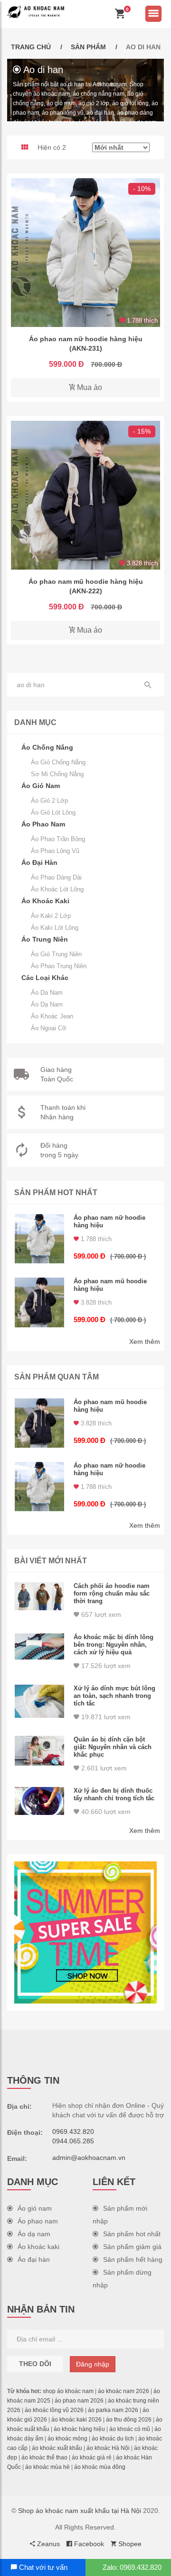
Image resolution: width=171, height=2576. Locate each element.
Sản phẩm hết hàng (133, 2259)
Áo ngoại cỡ (49, 1028)
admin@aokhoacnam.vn (89, 2158)
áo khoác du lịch (113, 2439)
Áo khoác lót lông (57, 889)
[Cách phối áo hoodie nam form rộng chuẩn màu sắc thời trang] (39, 1596)
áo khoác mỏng (67, 2439)
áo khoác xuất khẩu (57, 2448)
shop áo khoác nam (68, 2391)
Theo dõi (35, 2364)
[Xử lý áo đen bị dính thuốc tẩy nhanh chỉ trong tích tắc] (39, 1801)
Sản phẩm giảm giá (132, 2247)
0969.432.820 (73, 2132)
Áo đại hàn (34, 2259)
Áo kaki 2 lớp (51, 916)
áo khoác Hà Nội (108, 2448)
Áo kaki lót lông (55, 928)
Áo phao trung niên (59, 966)
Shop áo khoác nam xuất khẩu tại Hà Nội (80, 2511)
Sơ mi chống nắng (57, 774)
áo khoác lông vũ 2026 (54, 2410)
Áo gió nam (35, 2208)
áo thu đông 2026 (129, 2420)
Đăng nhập (93, 2364)
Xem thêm (145, 1342)
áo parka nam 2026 (113, 2410)
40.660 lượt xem (105, 1812)
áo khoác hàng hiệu (79, 2429)
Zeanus (47, 2544)
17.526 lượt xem (105, 1666)
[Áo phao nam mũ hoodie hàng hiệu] (85, 495)
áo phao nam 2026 (79, 2401)
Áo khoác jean (52, 1016)
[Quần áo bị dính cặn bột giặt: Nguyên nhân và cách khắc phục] (39, 1751)
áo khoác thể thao (44, 2458)
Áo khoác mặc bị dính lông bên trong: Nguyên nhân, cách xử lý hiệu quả (114, 1645)
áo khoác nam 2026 (123, 2391)
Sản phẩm (88, 47)
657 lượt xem (100, 1615)
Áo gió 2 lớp (49, 801)
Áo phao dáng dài (56, 877)
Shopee (129, 2544)
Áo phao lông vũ (55, 851)
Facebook (88, 2544)
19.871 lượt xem (105, 1717)
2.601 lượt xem (103, 1768)
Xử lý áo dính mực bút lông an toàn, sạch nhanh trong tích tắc (114, 1696)
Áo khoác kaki (38, 2247)
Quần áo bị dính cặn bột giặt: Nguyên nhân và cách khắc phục (113, 1747)
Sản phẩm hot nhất (132, 2234)
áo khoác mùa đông (100, 2467)
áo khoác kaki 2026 (76, 2420)
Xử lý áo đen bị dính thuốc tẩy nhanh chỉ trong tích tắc (114, 1794)
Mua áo (89, 387)
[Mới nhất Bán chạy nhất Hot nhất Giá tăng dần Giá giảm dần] (121, 147)
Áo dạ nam (47, 1004)
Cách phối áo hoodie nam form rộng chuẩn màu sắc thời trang (112, 1593)
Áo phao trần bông (58, 839)
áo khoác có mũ (130, 2429)
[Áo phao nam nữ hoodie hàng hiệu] (85, 253)
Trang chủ (31, 47)
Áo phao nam (38, 2221)
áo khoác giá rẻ (92, 2458)
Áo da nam (47, 993)
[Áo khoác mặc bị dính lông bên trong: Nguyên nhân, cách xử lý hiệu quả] (39, 1646)
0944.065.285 (73, 2141)
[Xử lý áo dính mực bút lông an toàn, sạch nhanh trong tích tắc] (39, 1701)
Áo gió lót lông (53, 812)
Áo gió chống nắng (58, 762)
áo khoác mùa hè (47, 2467)
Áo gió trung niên (56, 954)
